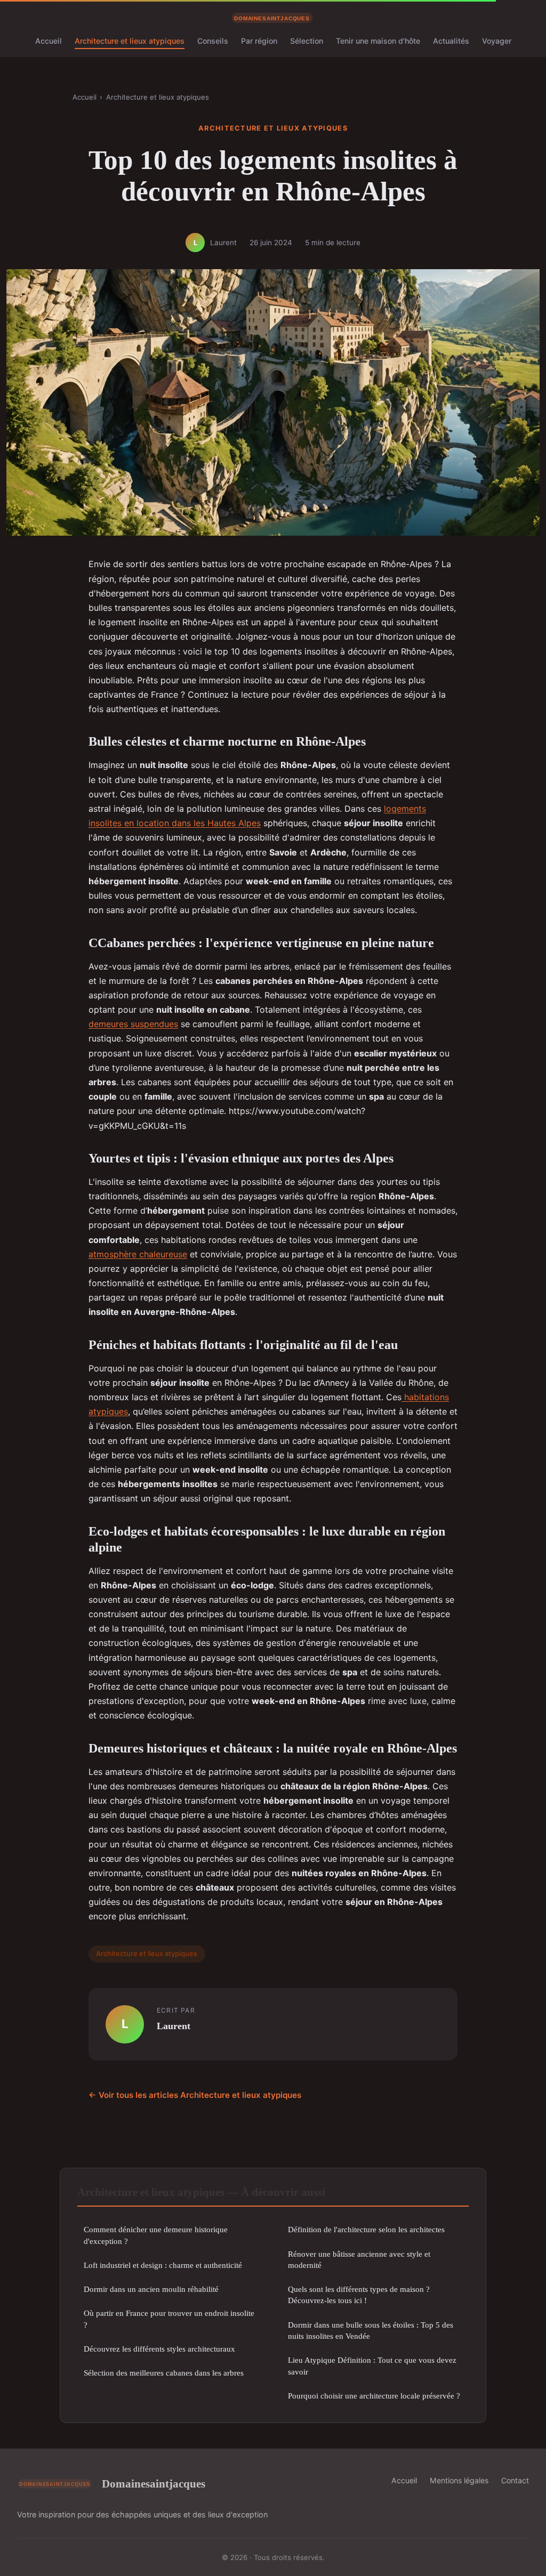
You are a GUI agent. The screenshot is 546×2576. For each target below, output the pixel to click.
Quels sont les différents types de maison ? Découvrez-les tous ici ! (359, 2295)
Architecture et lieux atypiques (130, 41)
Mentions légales (459, 2480)
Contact (515, 2480)
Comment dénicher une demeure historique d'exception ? (156, 2235)
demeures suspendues (133, 1024)
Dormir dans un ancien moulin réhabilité (151, 2289)
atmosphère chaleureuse (138, 1254)
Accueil (49, 41)
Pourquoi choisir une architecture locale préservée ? (374, 2396)
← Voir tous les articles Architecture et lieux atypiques (195, 2095)
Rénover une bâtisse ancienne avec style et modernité (359, 2259)
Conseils (213, 41)
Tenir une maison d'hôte (378, 41)
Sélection (307, 41)
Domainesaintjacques (154, 2484)
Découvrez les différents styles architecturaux (159, 2349)
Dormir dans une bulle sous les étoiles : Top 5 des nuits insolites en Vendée (371, 2330)
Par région (259, 41)
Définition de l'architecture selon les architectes (366, 2229)
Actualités (451, 41)
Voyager (497, 41)
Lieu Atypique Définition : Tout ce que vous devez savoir (372, 2365)
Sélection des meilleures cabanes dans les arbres (164, 2373)
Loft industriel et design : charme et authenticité (163, 2265)
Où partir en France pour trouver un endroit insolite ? (169, 2319)
